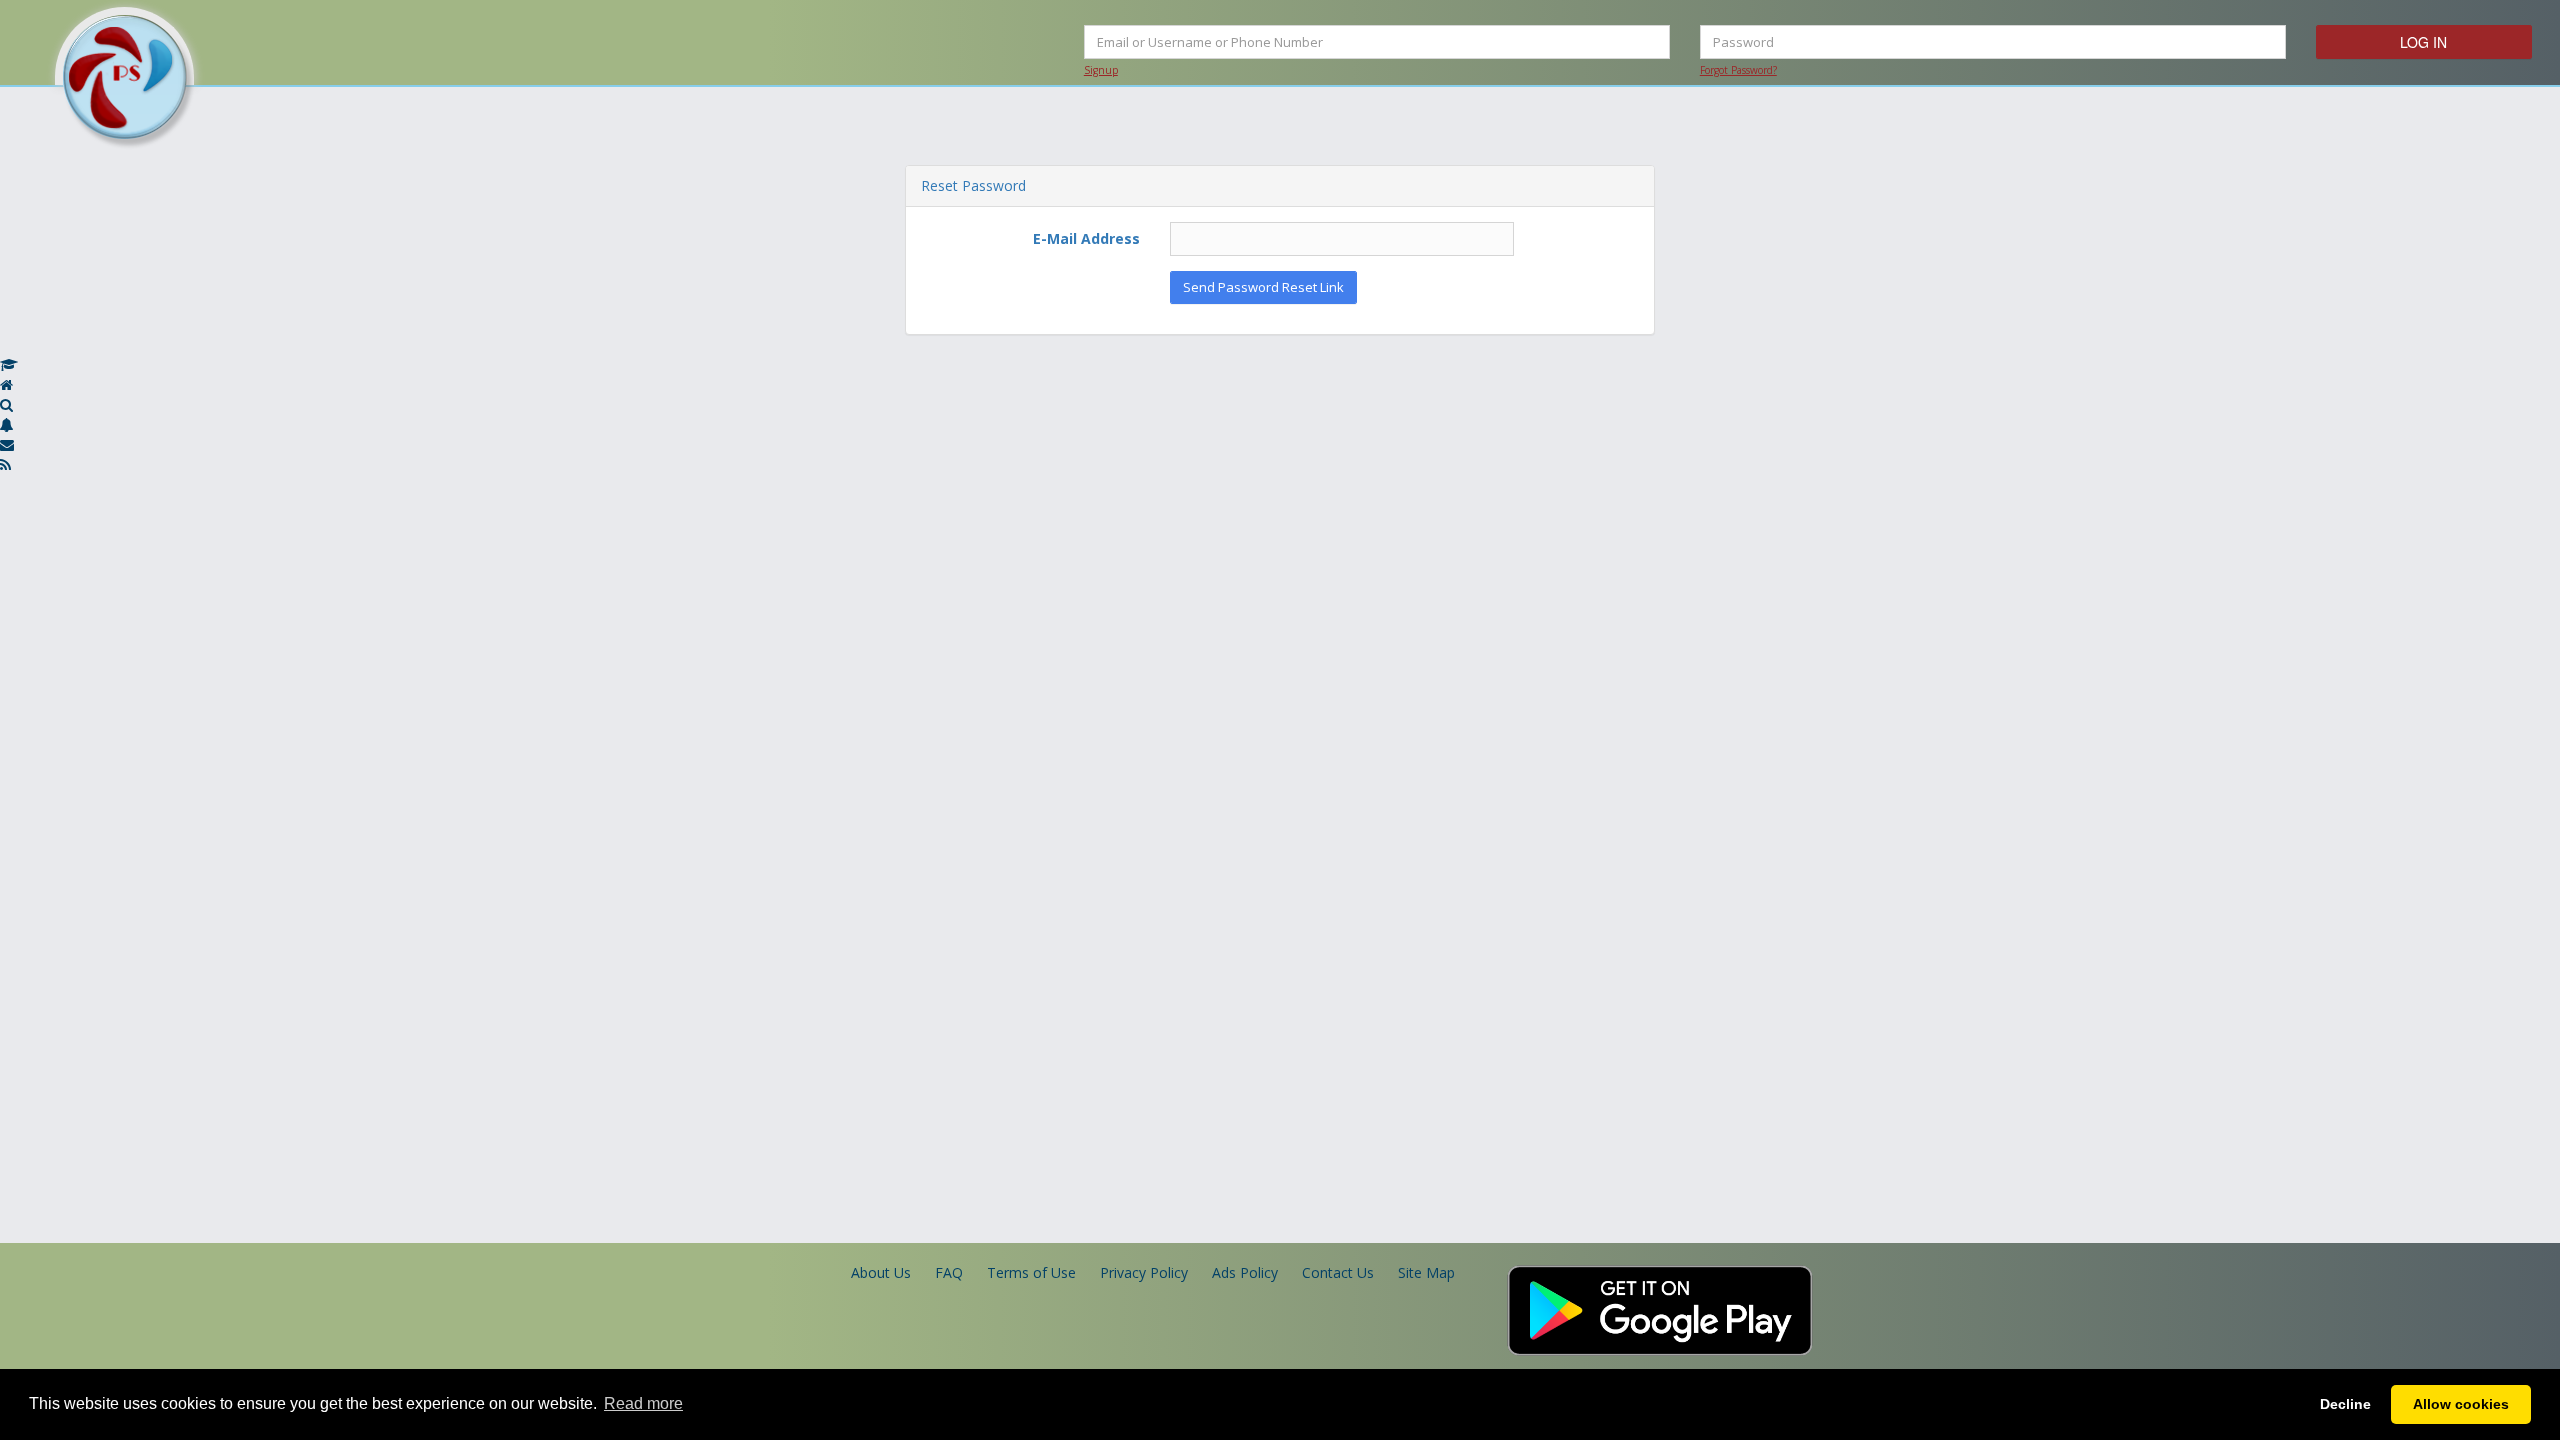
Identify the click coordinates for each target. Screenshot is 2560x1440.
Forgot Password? (1738, 70)
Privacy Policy (1144, 1272)
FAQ (949, 1272)
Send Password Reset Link (1263, 287)
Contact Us (1338, 1272)
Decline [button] (2345, 1404)
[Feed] (5, 464)
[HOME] (6, 384)
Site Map (1426, 1272)
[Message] (7, 444)
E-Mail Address (1086, 238)
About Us (881, 1272)
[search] (6, 404)
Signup (1101, 70)
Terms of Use (1031, 1272)
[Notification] (7, 424)
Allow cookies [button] (2461, 1404)
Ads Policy (1245, 1272)
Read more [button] (643, 1403)
